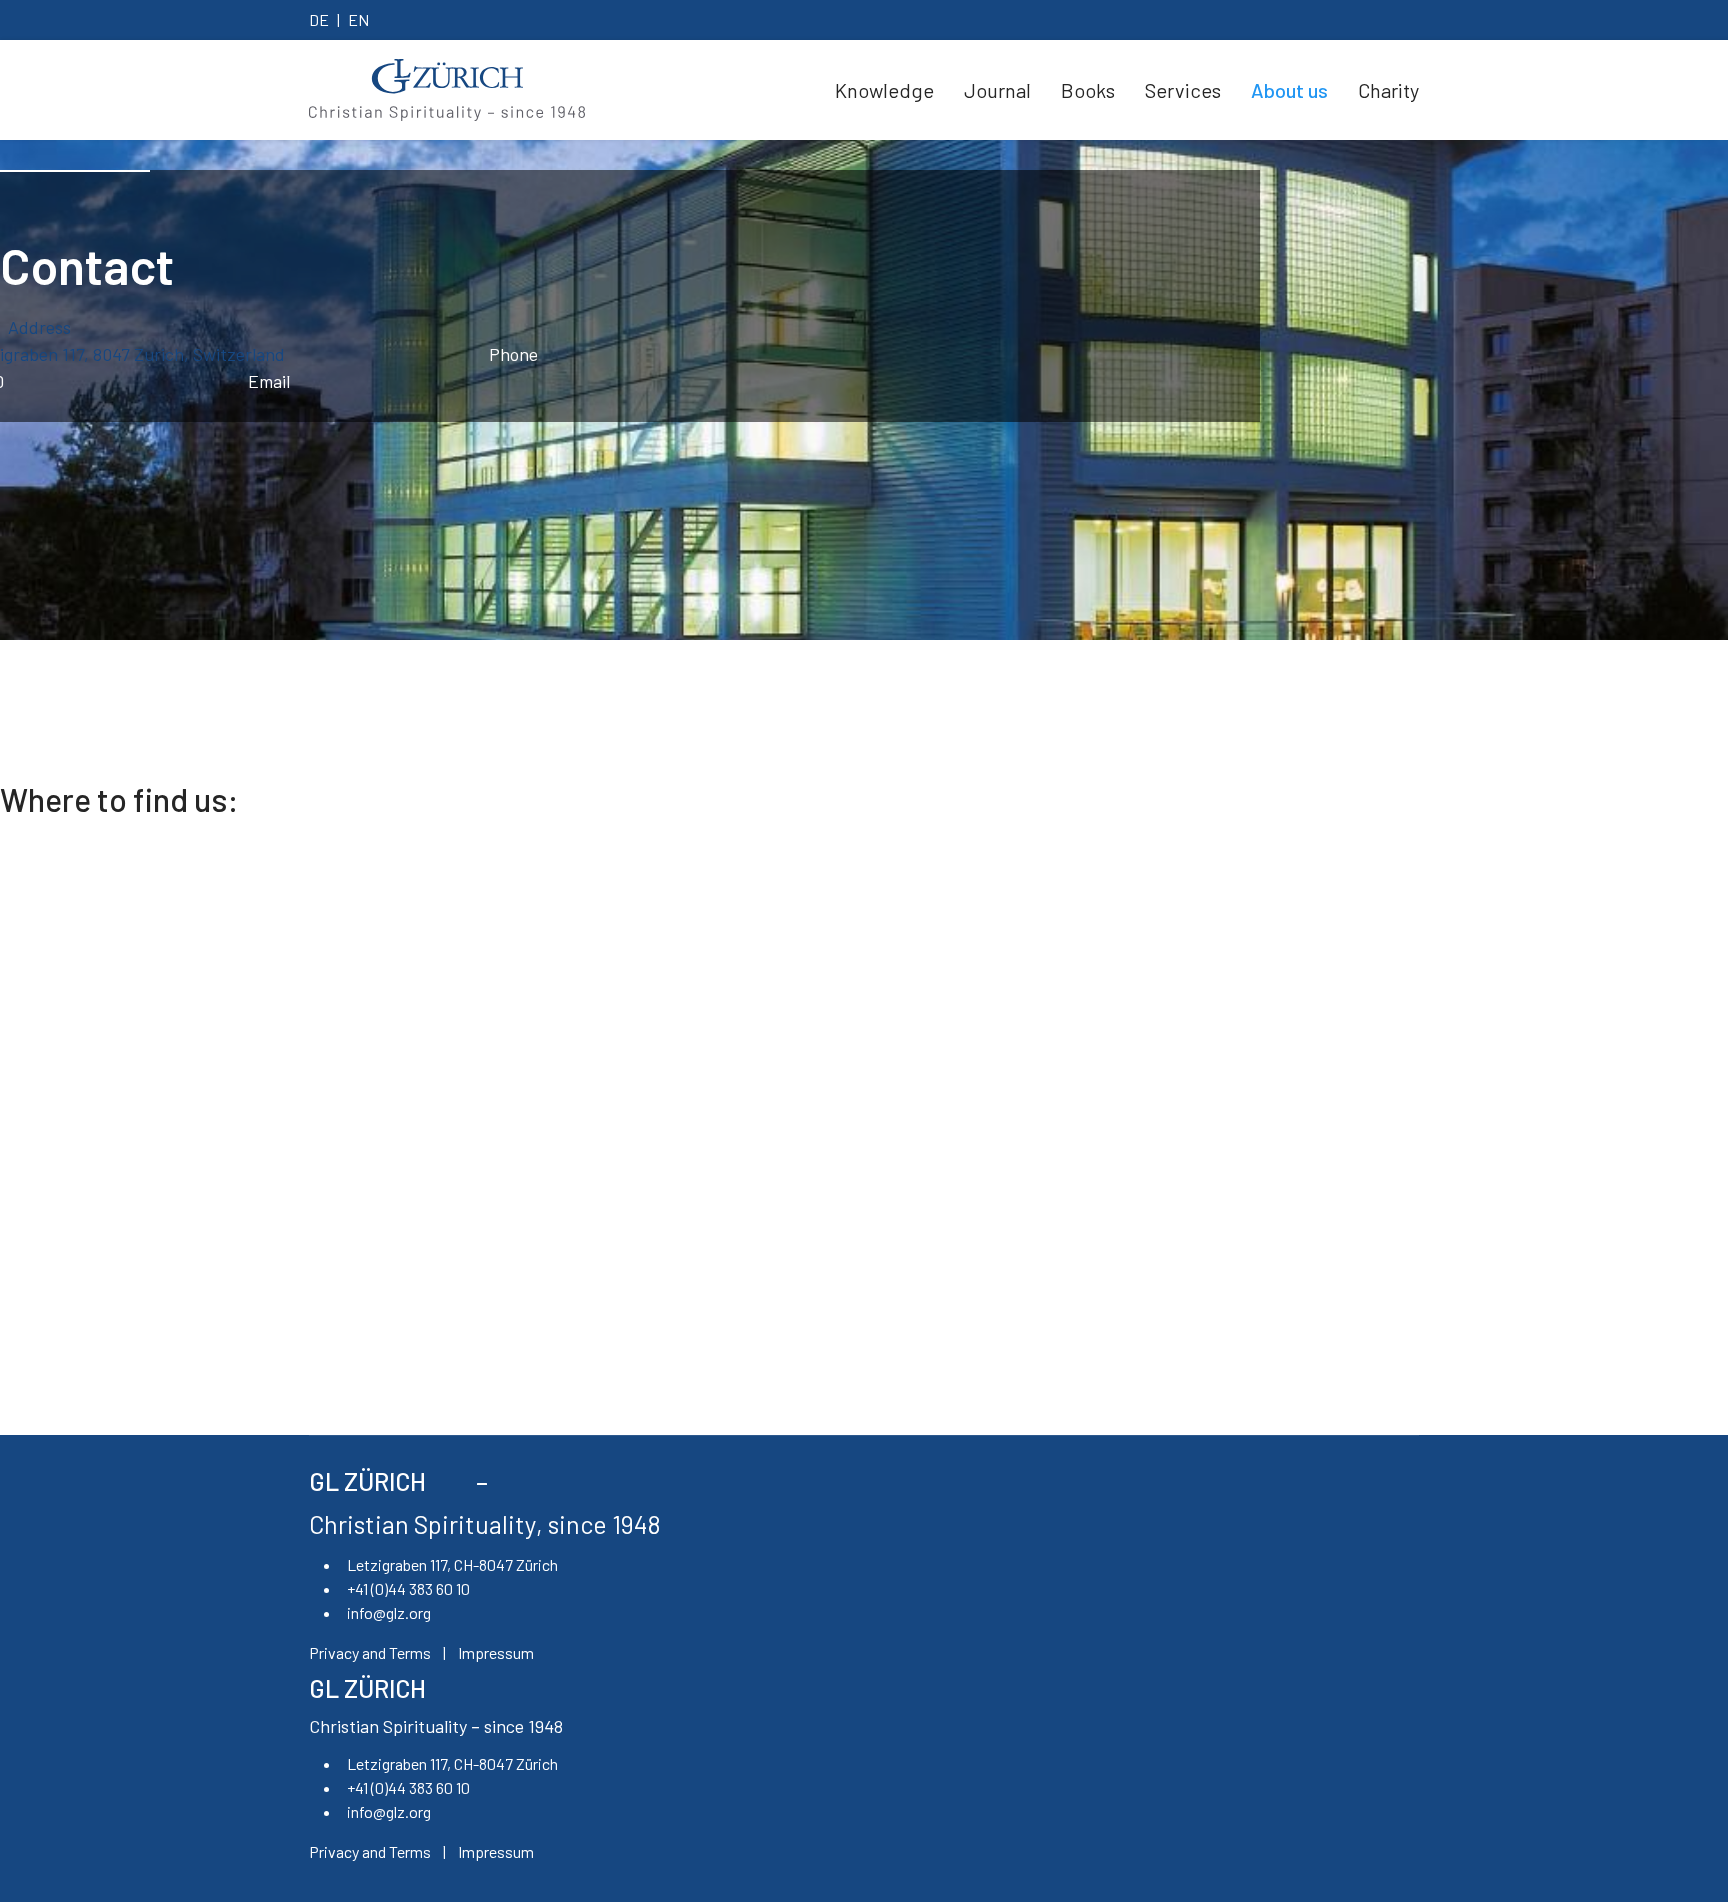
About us (1289, 90)
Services (1183, 90)
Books (1088, 90)
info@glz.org (389, 1612)
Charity (1388, 90)
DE (319, 19)
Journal (997, 90)
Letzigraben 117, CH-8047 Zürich (452, 1564)
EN (358, 19)
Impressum (496, 1652)
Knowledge (884, 90)
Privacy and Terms (370, 1652)
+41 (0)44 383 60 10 (408, 1588)
